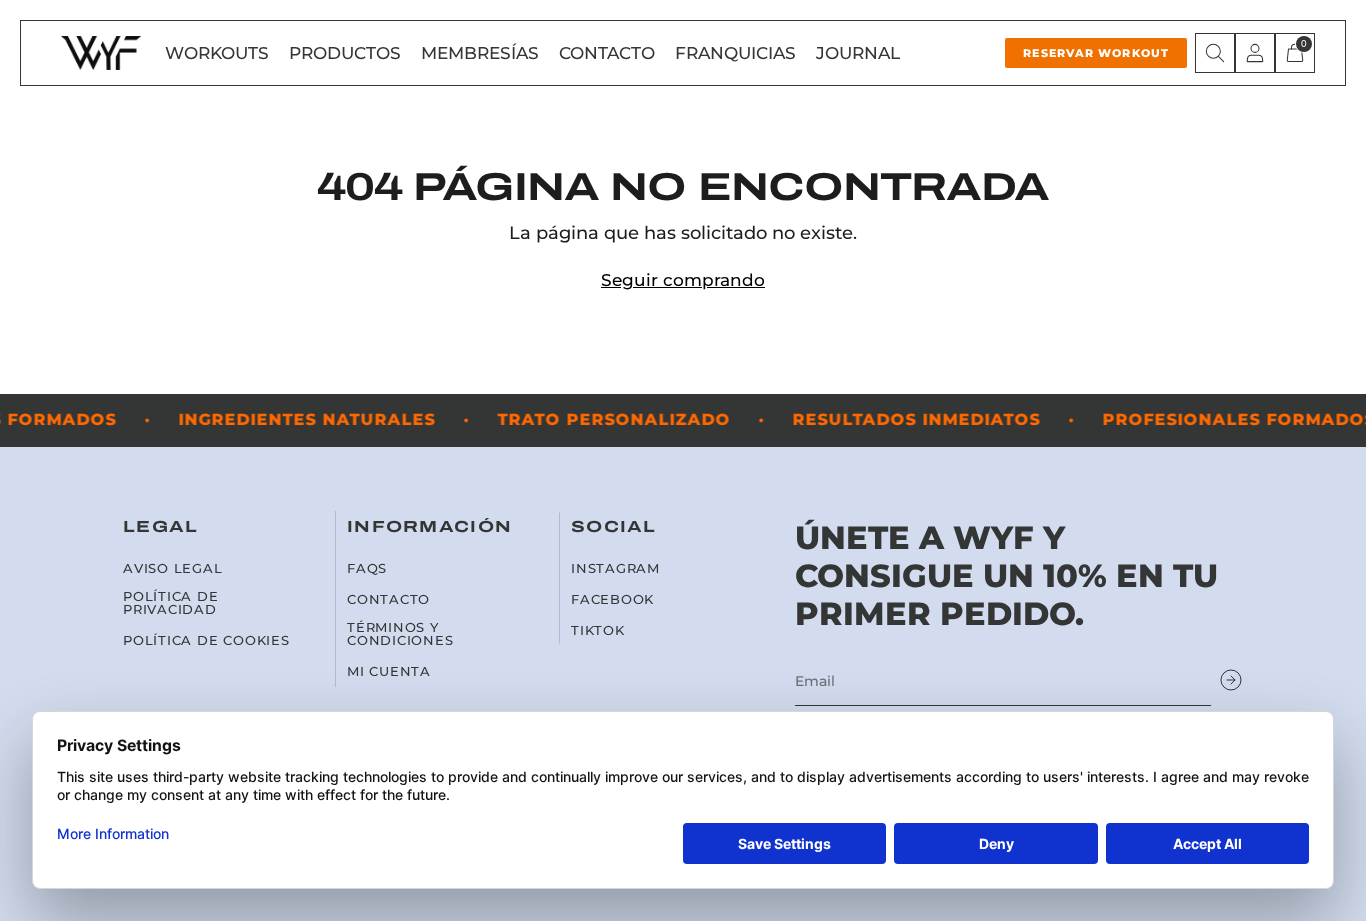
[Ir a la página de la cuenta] (1255, 53)
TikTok (598, 630)
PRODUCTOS (345, 53)
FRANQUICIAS (735, 53)
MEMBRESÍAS (480, 53)
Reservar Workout (1096, 53)
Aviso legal (173, 568)
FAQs (367, 568)
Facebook (612, 599)
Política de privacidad (171, 603)
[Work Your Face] (101, 53)
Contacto (388, 599)
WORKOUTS (217, 53)
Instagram (615, 568)
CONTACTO (607, 53)
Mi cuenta (389, 671)
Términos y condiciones (400, 634)
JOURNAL (858, 53)
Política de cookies (206, 640)
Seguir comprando (683, 280)
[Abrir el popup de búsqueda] (1215, 53)
